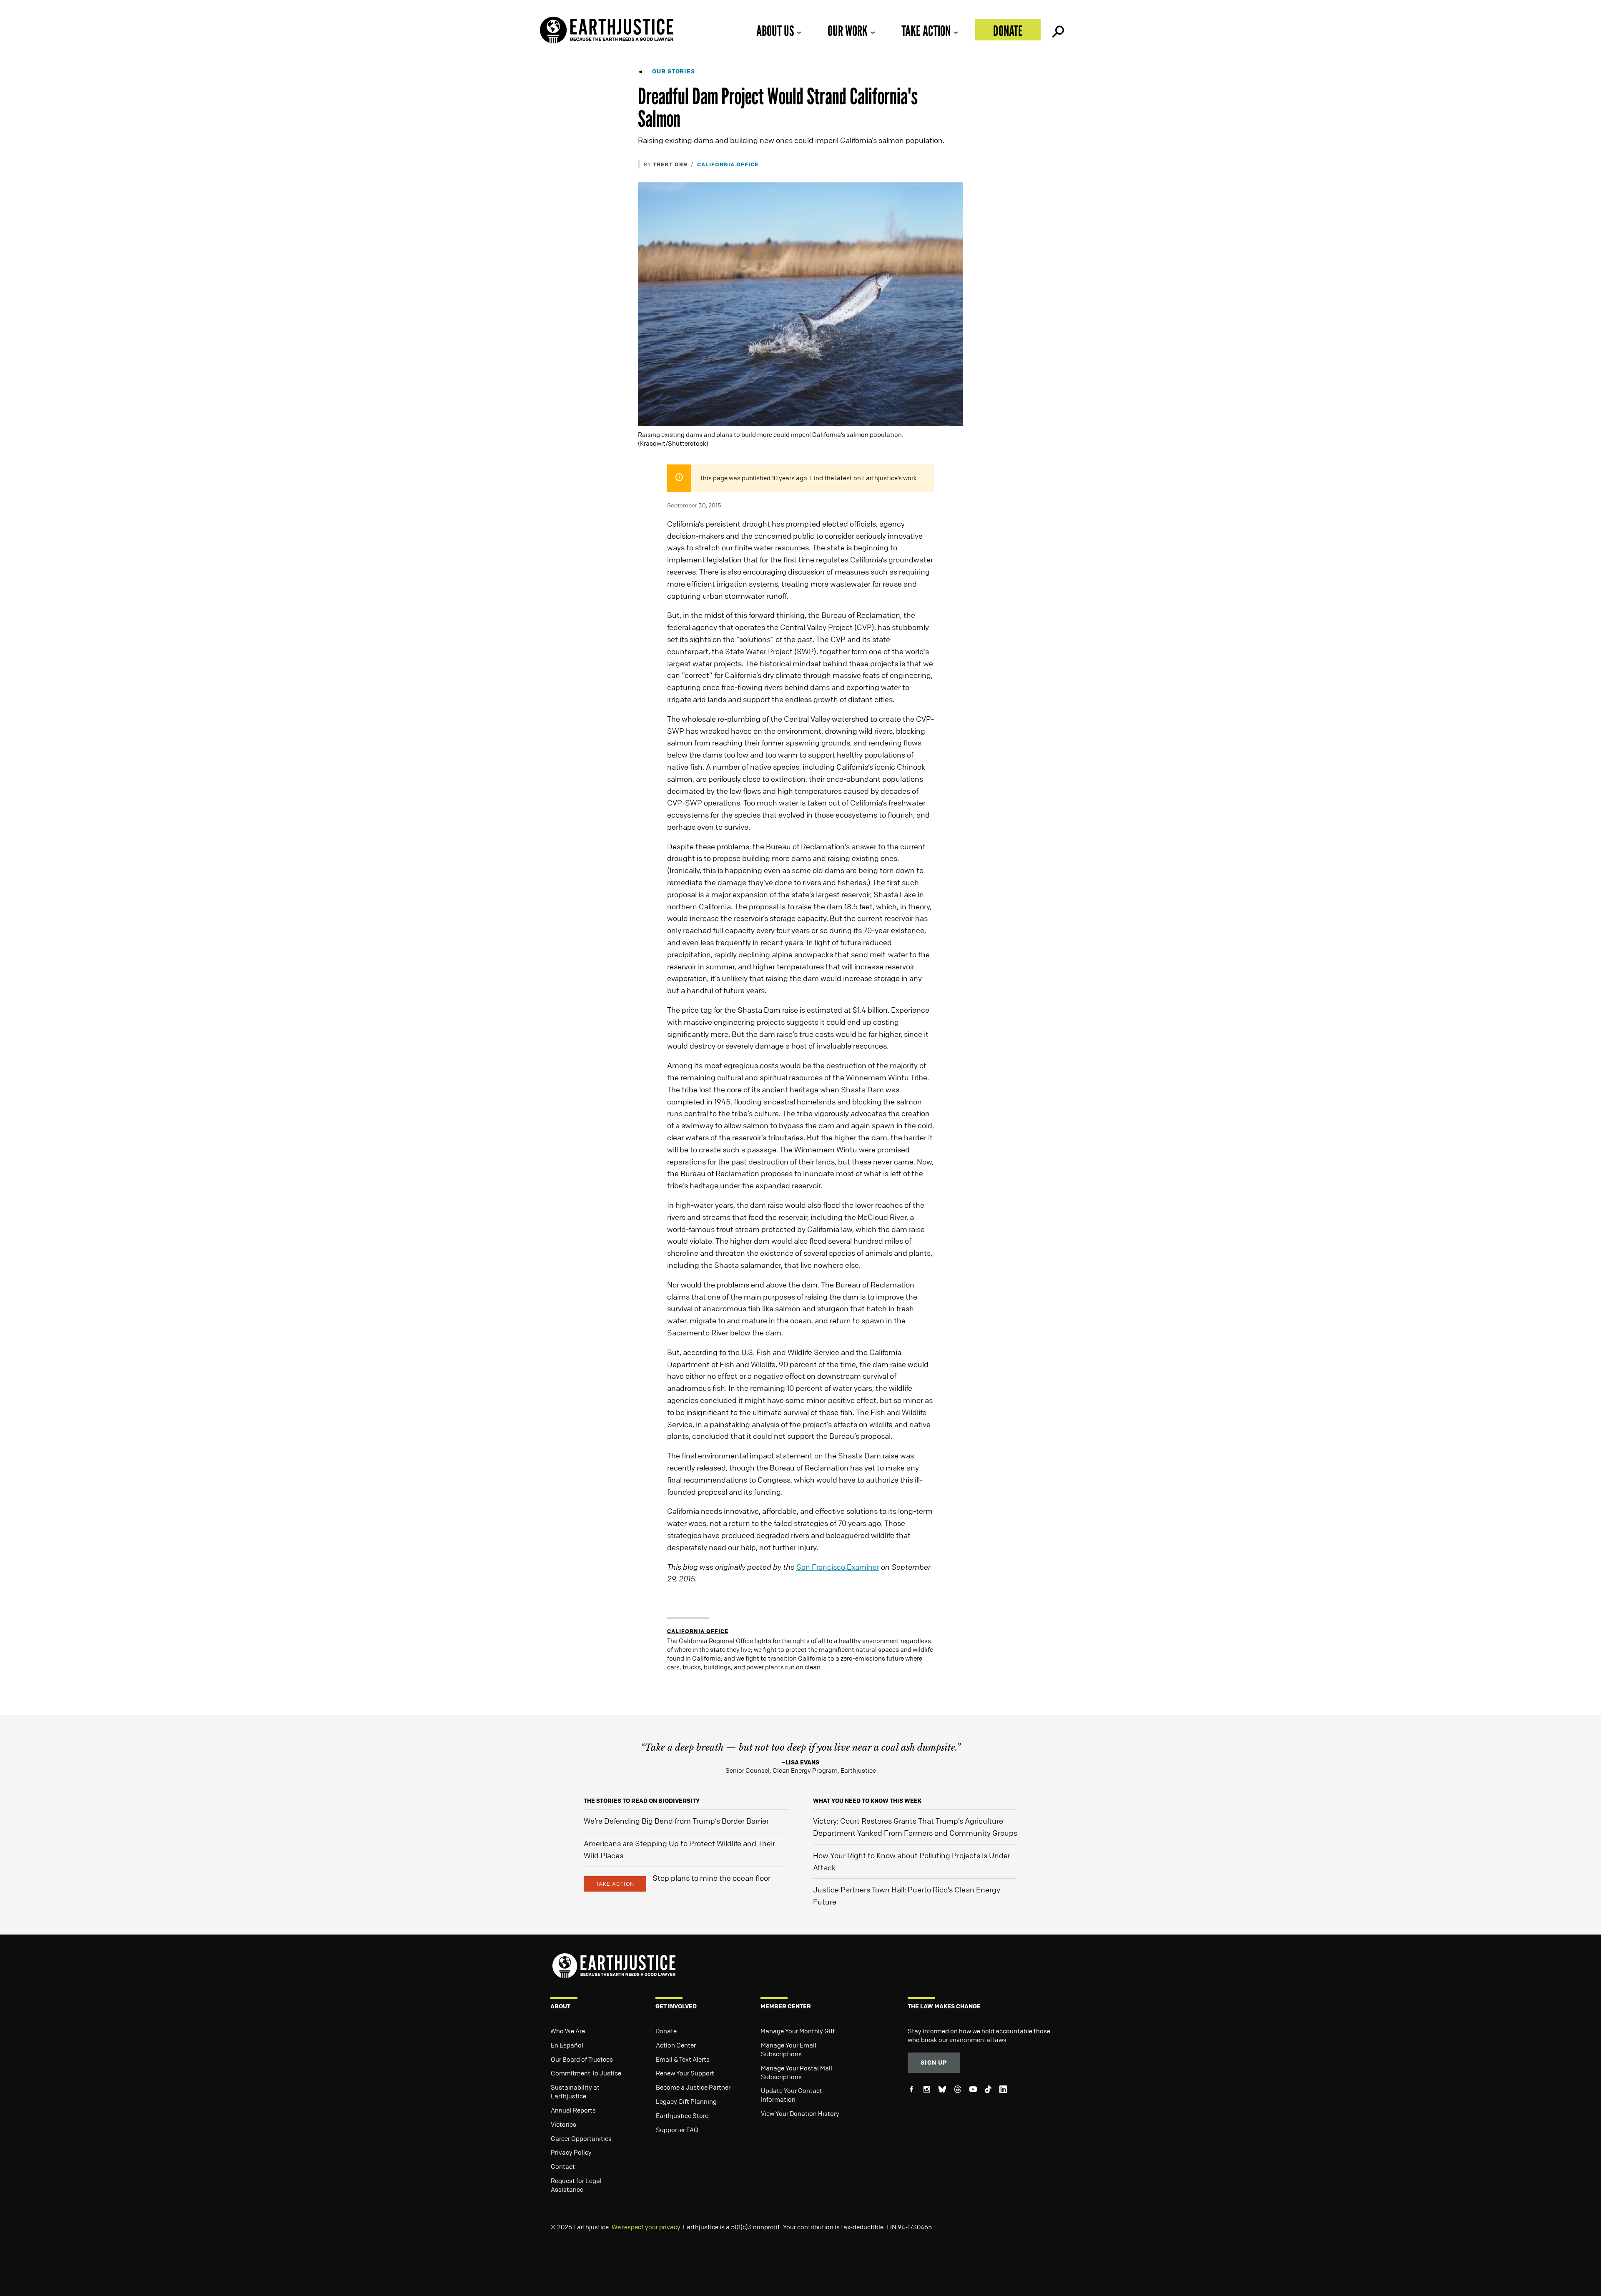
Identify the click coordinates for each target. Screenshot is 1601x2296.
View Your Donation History (800, 2113)
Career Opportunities (581, 2138)
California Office (728, 164)
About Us (775, 31)
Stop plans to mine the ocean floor (711, 1878)
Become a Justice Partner (693, 2087)
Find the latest (831, 478)
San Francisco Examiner (838, 1567)
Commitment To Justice (586, 2073)
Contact (563, 2166)
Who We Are (568, 2031)
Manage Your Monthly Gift (798, 2031)
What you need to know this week (867, 1800)
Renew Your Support (685, 2073)
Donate (1008, 31)
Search (1057, 30)
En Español (567, 2045)
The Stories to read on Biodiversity (642, 1800)
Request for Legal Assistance (576, 2185)
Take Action (926, 31)
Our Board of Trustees (582, 2059)
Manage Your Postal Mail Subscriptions (797, 2072)
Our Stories (674, 71)
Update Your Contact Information (792, 2095)
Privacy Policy (571, 2152)
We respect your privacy (646, 2227)
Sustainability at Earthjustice (575, 2091)
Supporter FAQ (677, 2130)
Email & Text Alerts (683, 2059)
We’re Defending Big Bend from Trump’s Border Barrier (676, 1821)
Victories (563, 2124)
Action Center (676, 2045)
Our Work (848, 31)
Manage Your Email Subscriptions (789, 2049)
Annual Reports (573, 2110)
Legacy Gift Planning (686, 2101)
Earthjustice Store (682, 2115)
